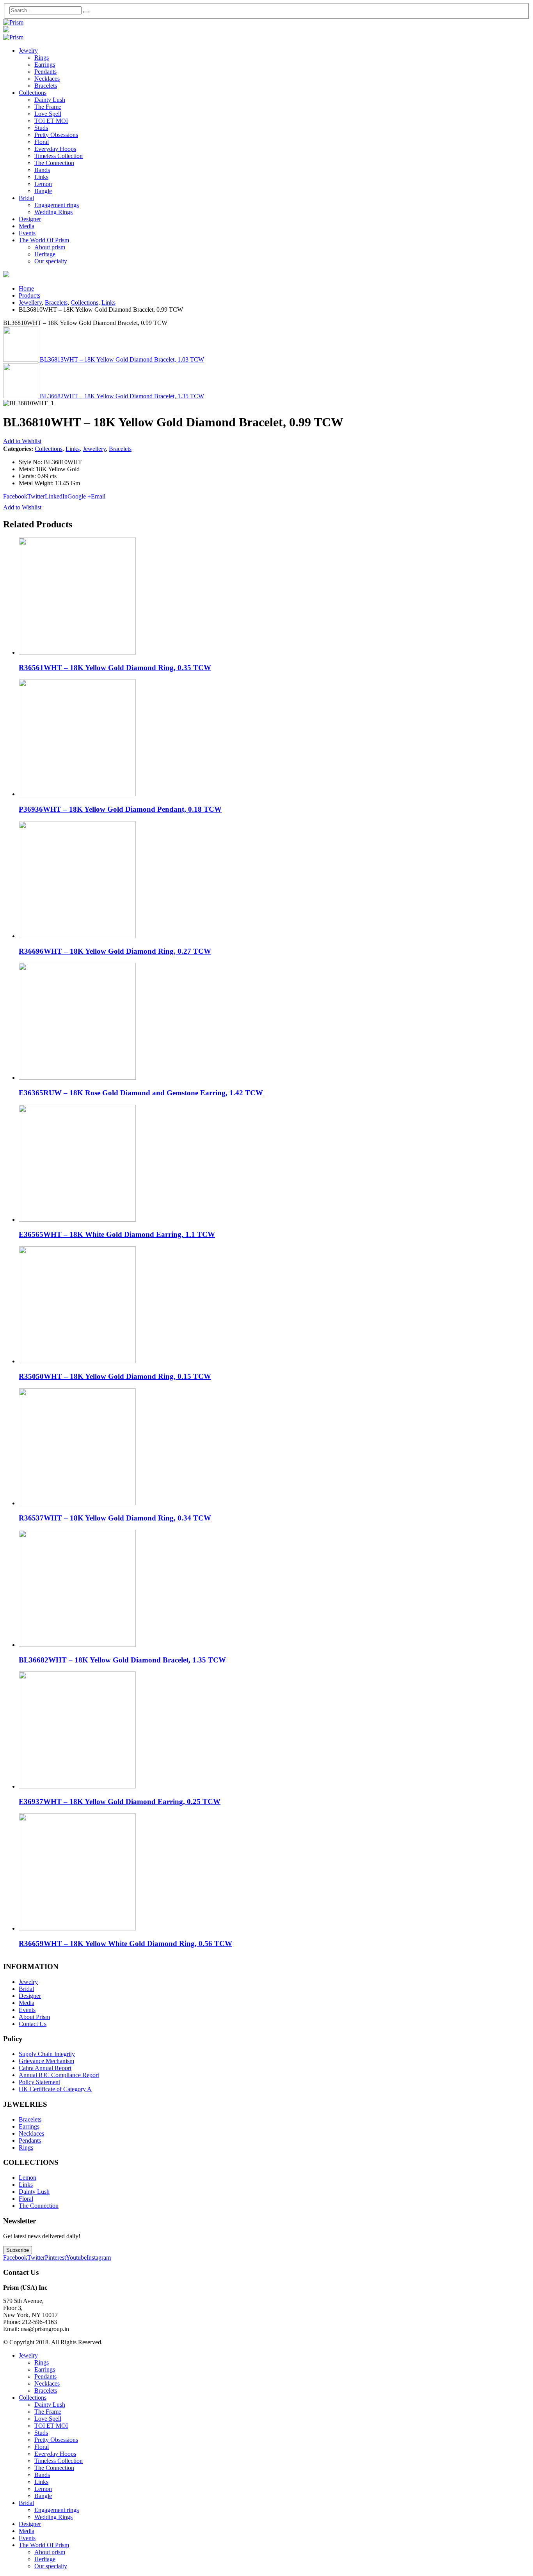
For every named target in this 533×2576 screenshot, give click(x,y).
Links (41, 177)
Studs (41, 128)
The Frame (48, 107)
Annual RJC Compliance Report (59, 2075)
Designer (30, 219)
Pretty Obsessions (56, 135)
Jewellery (94, 449)
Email (98, 496)
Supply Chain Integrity (47, 2054)
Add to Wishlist (22, 441)
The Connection (54, 163)
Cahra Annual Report (45, 2068)
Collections (33, 93)
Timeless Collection (59, 156)
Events (27, 233)
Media (27, 226)
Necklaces (47, 79)
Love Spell (48, 114)
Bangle (43, 191)
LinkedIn (56, 496)
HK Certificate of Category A (55, 2089)
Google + (79, 496)
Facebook (15, 496)
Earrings (45, 65)
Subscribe (18, 2250)
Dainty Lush (50, 100)
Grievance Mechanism (46, 2061)
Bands (42, 170)
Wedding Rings (53, 212)
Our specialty (51, 261)
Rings (42, 58)
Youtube (76, 2258)
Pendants (45, 72)
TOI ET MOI (51, 121)
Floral (42, 142)
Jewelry (28, 51)
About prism (50, 247)
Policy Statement (39, 2082)
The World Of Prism (44, 240)
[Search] (86, 12)
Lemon (43, 184)
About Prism (34, 2017)
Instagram (99, 2258)
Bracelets (46, 86)
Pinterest (55, 2258)
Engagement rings (57, 205)
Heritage (45, 254)
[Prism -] (13, 22)
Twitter (36, 496)
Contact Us (33, 2024)
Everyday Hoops (55, 149)
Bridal (26, 198)
